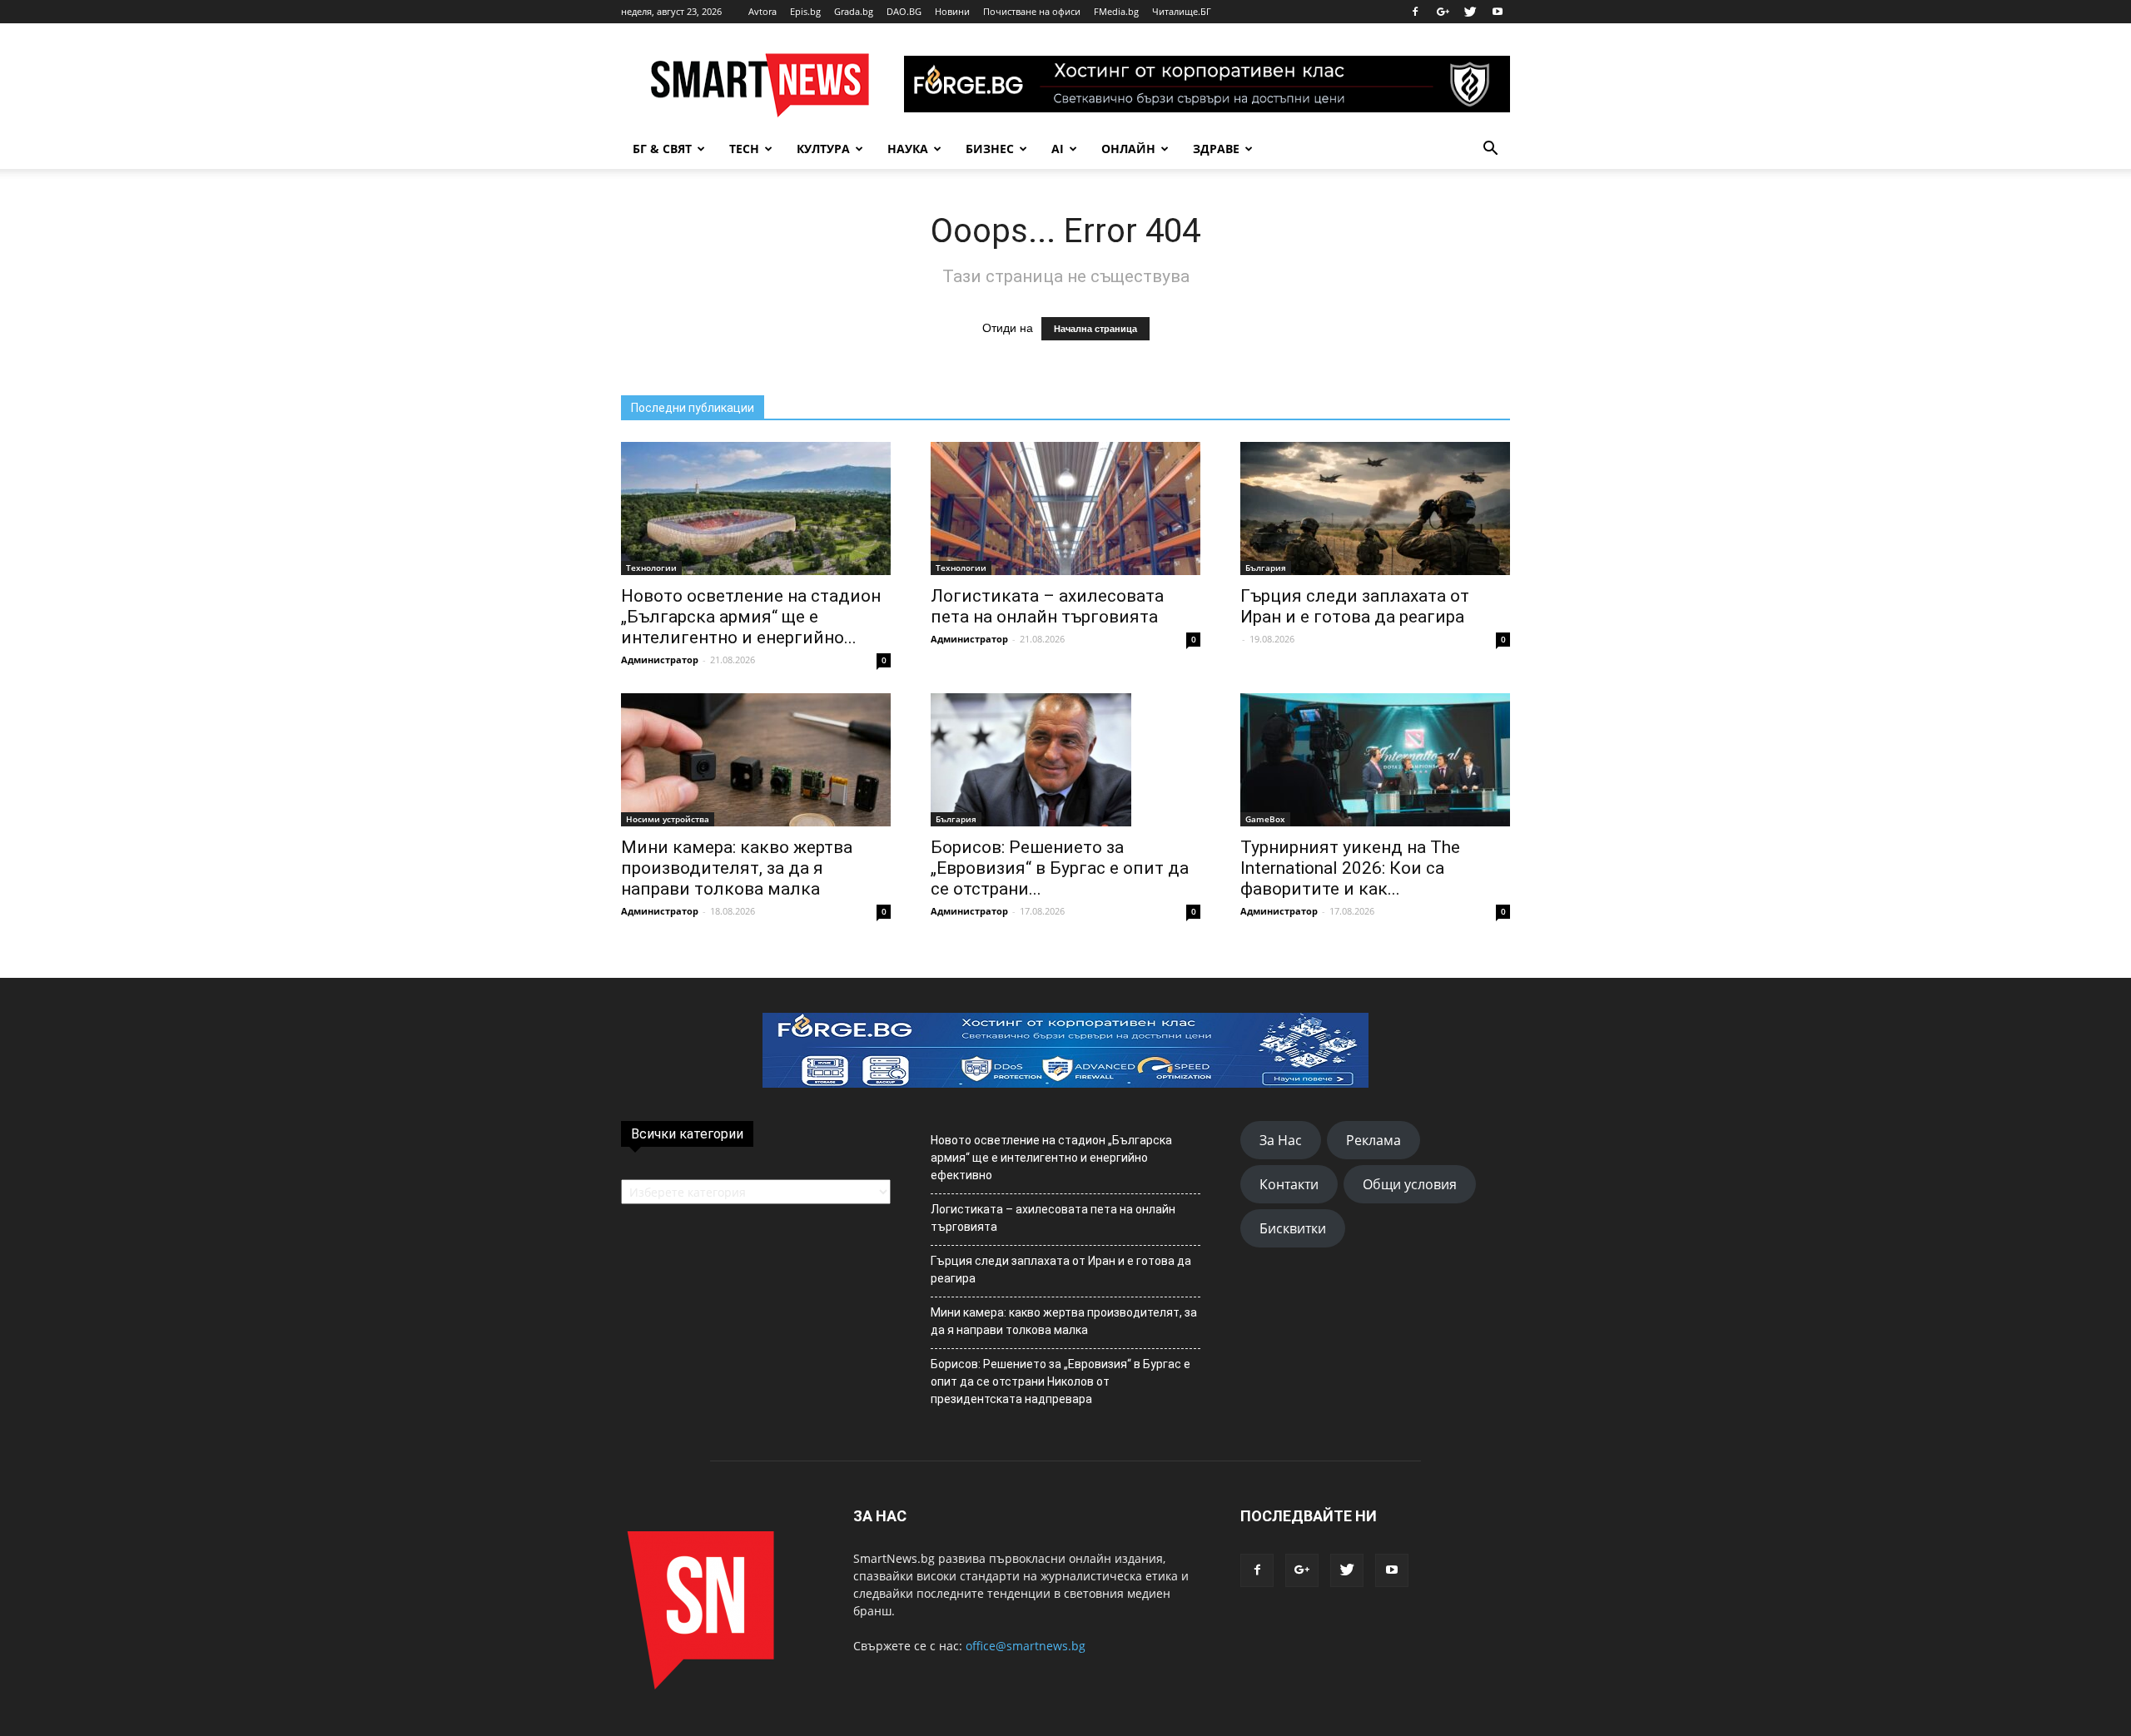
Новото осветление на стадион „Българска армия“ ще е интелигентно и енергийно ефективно (1051, 1158)
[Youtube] (1498, 12)
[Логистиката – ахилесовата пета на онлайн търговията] (1065, 508)
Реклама (1373, 1140)
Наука (908, 149)
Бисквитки (1293, 1228)
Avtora (762, 11)
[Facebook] (1415, 12)
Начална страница (1095, 329)
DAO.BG (904, 11)
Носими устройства (668, 819)
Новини (952, 11)
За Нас (1281, 1140)
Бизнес (990, 149)
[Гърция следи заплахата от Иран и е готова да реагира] (1375, 508)
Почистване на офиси (1032, 11)
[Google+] (1443, 12)
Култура (823, 149)
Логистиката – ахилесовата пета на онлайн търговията (1047, 606)
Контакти (1289, 1184)
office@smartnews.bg (1026, 1646)
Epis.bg (805, 11)
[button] (1490, 149)
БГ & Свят (662, 149)
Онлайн (1128, 149)
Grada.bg (854, 11)
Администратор (660, 660)
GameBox (1265, 819)
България (1266, 568)
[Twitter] (1470, 12)
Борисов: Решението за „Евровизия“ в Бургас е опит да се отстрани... (1060, 868)
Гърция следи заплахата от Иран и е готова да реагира (1355, 606)
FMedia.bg (1116, 11)
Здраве (1216, 149)
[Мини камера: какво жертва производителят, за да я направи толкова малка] (756, 760)
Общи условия (1410, 1184)
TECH (744, 149)
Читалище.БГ (1182, 11)
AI (1058, 149)
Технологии (651, 568)
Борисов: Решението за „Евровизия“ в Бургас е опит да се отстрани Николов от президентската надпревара (1061, 1381)
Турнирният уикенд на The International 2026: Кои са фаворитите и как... (1350, 868)
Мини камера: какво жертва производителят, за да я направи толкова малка (737, 868)
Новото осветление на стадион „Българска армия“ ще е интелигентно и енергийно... (751, 617)
